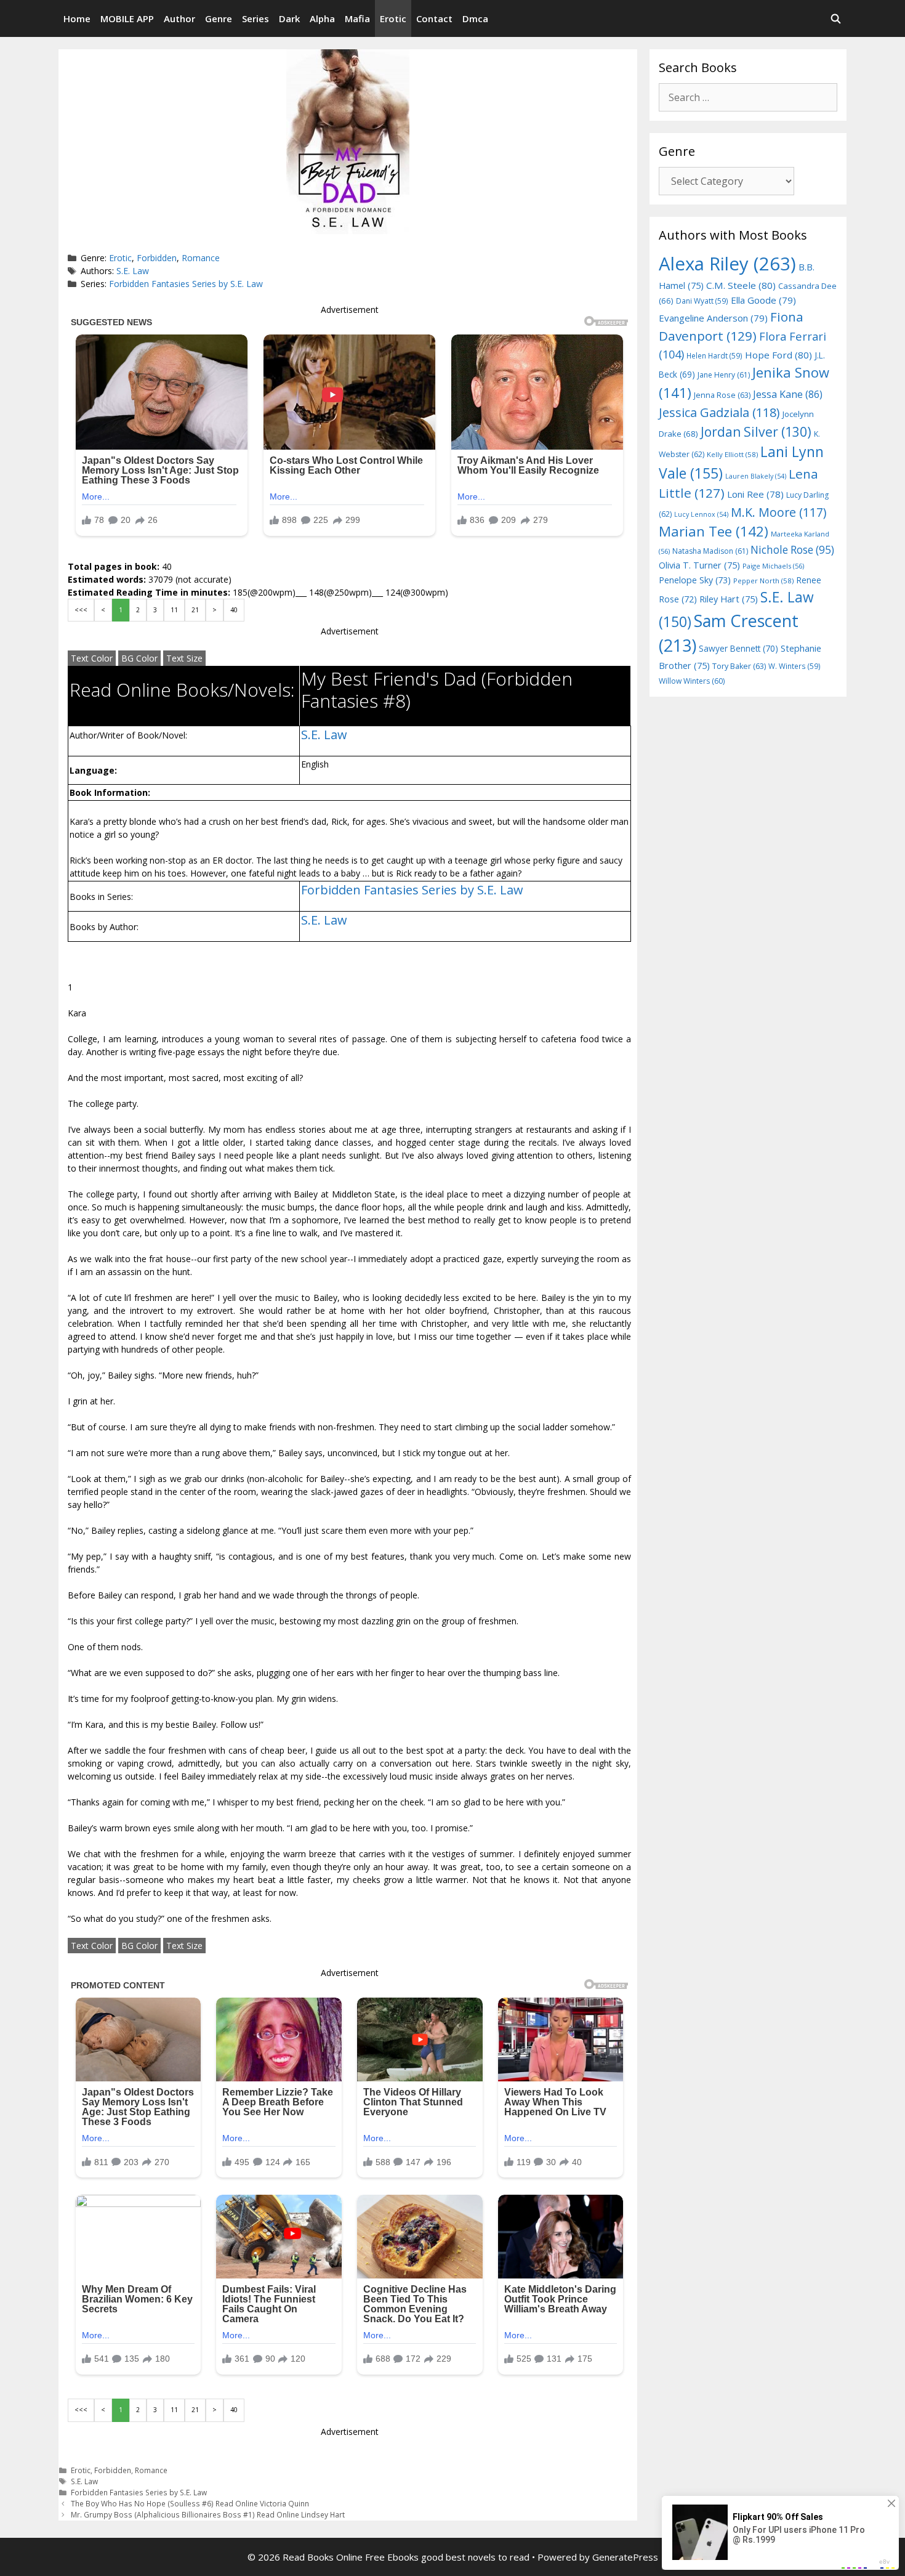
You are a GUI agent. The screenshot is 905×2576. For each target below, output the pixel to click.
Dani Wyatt (702, 301)
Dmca (475, 18)
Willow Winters (692, 681)
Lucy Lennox (701, 514)
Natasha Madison (710, 551)
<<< (81, 610)
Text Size (184, 658)
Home (77, 18)
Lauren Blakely (756, 476)
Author (179, 18)
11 (174, 610)
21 (195, 610)
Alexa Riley (727, 264)
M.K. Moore (778, 512)
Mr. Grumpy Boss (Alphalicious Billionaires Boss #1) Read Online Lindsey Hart (208, 2514)
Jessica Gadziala (719, 412)
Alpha (322, 18)
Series (255, 18)
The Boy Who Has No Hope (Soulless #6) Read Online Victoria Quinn (190, 2503)
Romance (201, 258)
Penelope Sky (695, 580)
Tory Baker (739, 666)
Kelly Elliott (732, 454)
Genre (219, 18)
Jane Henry (724, 375)
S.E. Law (133, 271)
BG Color (139, 658)
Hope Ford (778, 355)
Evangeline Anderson (713, 318)
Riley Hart (729, 599)
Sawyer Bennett (738, 648)
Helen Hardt (714, 355)
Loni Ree (755, 494)
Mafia (357, 18)
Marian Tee (714, 531)
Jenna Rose (722, 395)
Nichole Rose (792, 550)
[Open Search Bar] (836, 18)
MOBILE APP (127, 18)
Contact (434, 18)
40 (234, 610)
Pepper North (763, 581)
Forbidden (157, 258)
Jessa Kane (788, 394)
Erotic (393, 18)
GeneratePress (625, 2557)
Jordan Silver (756, 431)
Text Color (92, 658)
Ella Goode (763, 300)
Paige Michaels (773, 566)
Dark (289, 18)
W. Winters (794, 666)
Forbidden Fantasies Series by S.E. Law (186, 284)
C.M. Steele (741, 285)
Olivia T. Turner (699, 565)
